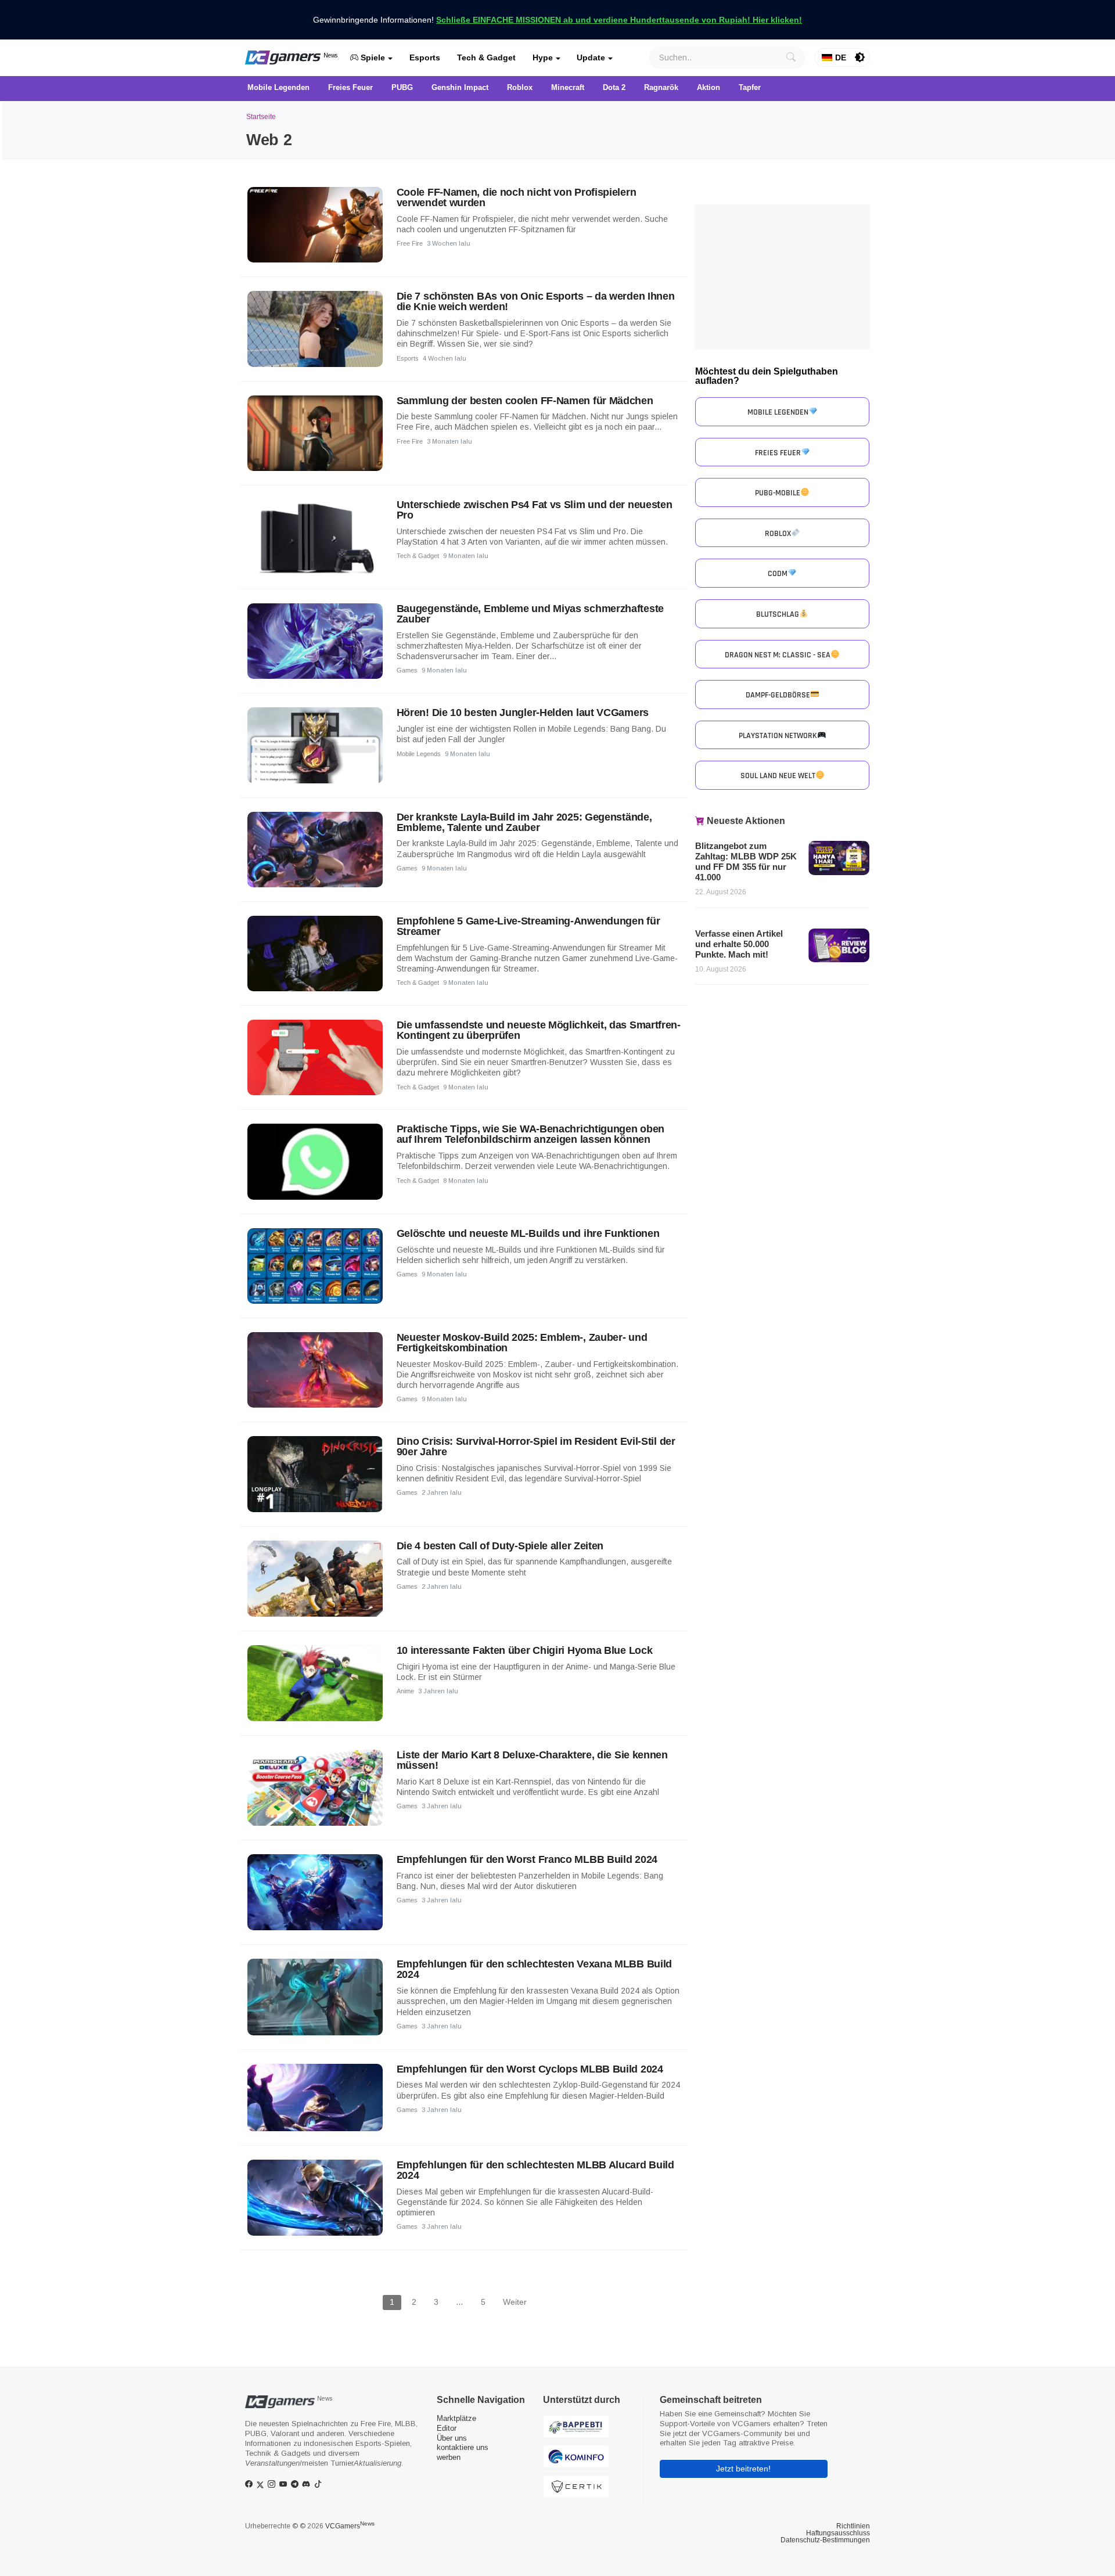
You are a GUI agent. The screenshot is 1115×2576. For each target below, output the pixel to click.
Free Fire (410, 243)
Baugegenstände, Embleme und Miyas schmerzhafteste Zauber (530, 614)
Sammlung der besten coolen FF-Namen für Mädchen (525, 401)
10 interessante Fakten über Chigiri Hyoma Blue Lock (525, 1650)
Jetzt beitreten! (743, 2469)
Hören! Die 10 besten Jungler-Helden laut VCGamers (523, 713)
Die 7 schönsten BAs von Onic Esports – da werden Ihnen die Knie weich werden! (536, 301)
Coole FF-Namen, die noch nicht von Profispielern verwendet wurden (517, 197)
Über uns (452, 2438)
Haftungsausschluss (838, 2533)
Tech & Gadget (486, 57)
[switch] (860, 57)
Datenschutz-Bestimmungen (825, 2540)
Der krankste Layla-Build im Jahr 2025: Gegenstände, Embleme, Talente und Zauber (524, 822)
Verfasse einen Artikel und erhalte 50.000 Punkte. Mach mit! (739, 944)
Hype (543, 57)
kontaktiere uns (463, 2447)
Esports (425, 57)
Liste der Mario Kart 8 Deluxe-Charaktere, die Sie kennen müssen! (532, 1760)
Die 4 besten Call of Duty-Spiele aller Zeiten (500, 1546)
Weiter (515, 2302)
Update (591, 57)
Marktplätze (456, 2418)
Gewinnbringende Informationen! (557, 20)
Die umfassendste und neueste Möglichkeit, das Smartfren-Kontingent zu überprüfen (539, 1030)
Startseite (261, 117)
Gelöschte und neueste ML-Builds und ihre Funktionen (528, 1233)
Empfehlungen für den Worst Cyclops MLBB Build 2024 (530, 2069)
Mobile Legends (419, 754)
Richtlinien (853, 2526)
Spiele (372, 57)
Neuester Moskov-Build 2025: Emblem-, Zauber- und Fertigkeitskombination (522, 1343)
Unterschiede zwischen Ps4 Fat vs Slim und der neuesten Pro (535, 510)
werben (449, 2457)
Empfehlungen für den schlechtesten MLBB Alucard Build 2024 (535, 2170)
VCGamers (350, 2526)
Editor (447, 2428)
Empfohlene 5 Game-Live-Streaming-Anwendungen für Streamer (528, 926)
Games (407, 670)
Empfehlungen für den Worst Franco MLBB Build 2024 (527, 1859)
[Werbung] (782, 277)
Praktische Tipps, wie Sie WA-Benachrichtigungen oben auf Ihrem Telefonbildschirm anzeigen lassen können (530, 1134)
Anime (405, 1691)
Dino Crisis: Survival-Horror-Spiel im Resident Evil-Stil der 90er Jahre (536, 1447)
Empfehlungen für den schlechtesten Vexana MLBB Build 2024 (534, 1969)
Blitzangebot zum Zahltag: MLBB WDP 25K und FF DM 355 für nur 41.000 (746, 861)
